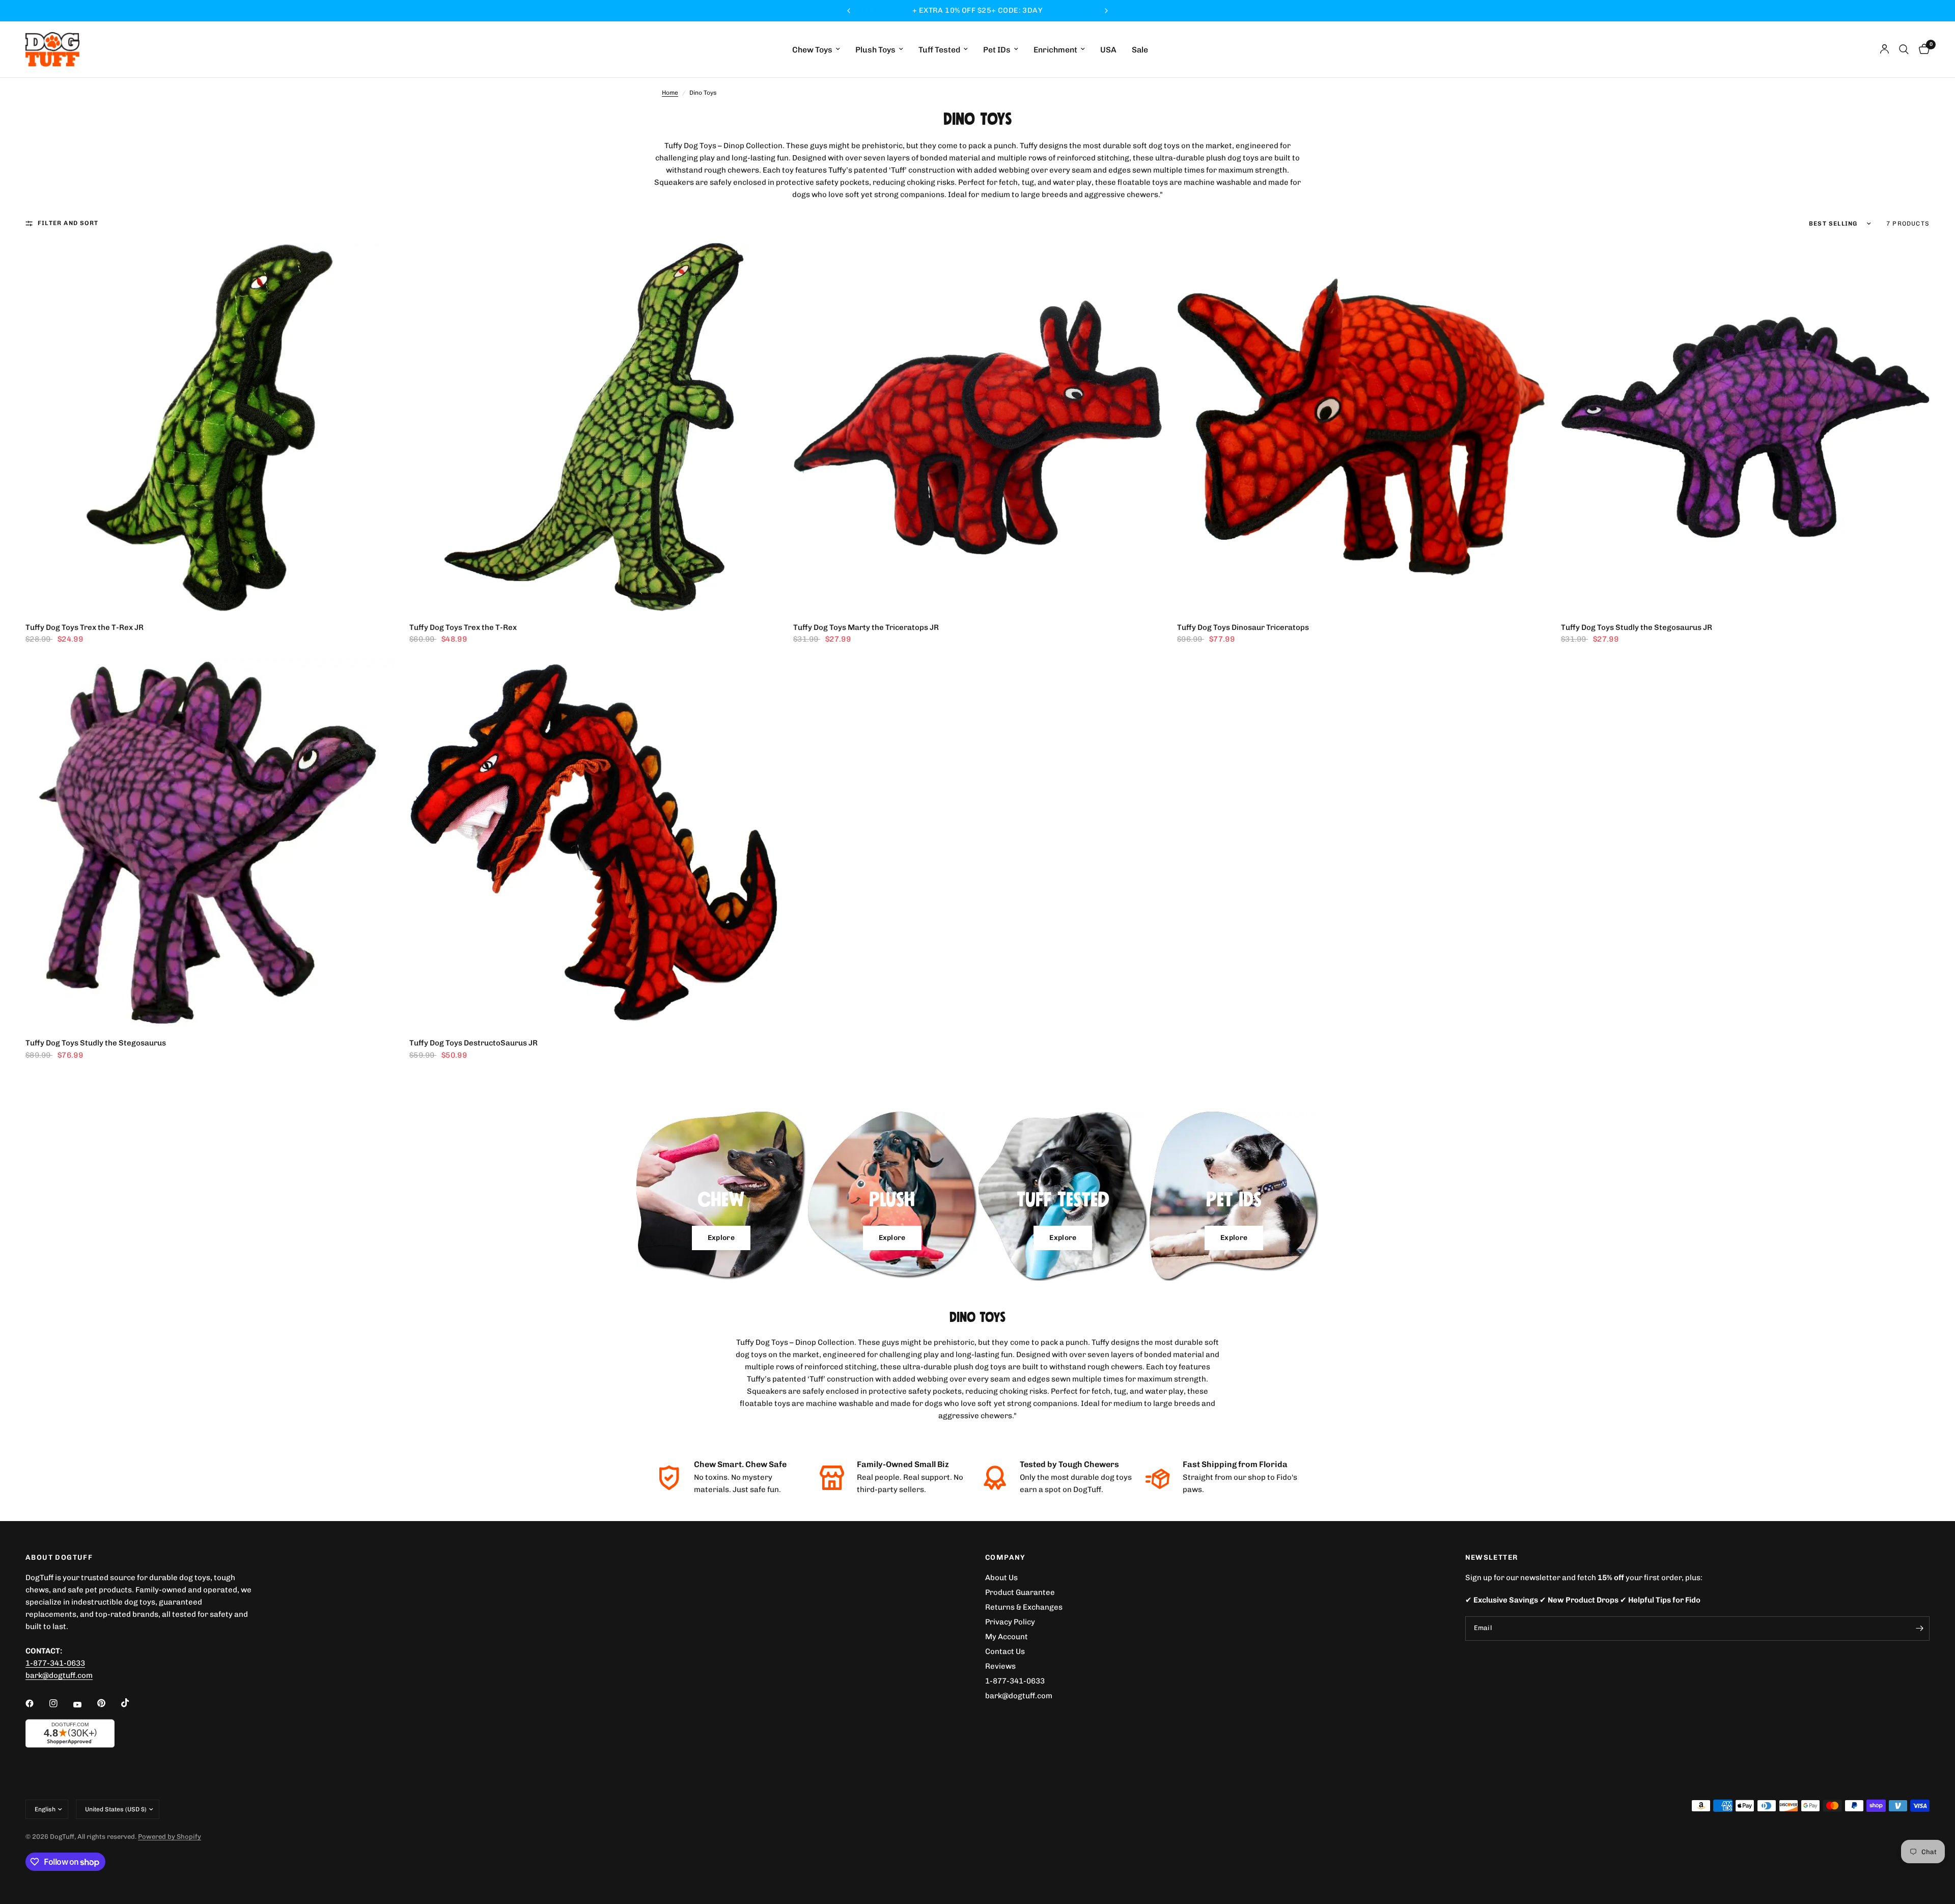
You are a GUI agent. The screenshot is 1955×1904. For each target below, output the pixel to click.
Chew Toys (812, 50)
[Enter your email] (1919, 1629)
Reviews (1000, 1666)
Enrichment (1055, 50)
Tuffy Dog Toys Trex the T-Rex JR (85, 627)
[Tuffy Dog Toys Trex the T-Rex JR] (210, 427)
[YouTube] (85, 1704)
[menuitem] (816, 50)
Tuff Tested (939, 50)
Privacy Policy (1010, 1622)
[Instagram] (61, 1703)
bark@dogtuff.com (1019, 1696)
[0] (1922, 49)
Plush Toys (875, 50)
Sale (1140, 50)
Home (670, 93)
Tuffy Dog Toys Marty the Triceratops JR (866, 627)
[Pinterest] (108, 1703)
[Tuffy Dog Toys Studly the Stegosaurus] (210, 843)
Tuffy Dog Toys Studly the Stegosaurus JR (1637, 627)
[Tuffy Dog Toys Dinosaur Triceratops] (1361, 427)
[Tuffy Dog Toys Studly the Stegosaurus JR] (1745, 427)
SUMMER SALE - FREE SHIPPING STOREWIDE (978, 10)
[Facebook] (37, 1703)
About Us (1001, 1578)
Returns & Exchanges (1024, 1607)
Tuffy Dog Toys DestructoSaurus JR (473, 1043)
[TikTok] (132, 1703)
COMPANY (1006, 1558)
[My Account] (1884, 49)
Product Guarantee (1020, 1592)
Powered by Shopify (170, 1837)
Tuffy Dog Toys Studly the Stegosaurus (96, 1043)
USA (1108, 50)
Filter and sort (68, 223)
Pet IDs (997, 50)
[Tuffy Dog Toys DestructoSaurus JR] (594, 843)
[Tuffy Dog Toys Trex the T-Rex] (594, 427)
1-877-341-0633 (55, 1663)
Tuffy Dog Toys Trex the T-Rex (463, 627)
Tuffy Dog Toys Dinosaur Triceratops (1243, 627)
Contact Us (1005, 1651)
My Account (1007, 1637)
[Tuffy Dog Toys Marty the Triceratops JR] (978, 427)
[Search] (1904, 49)
